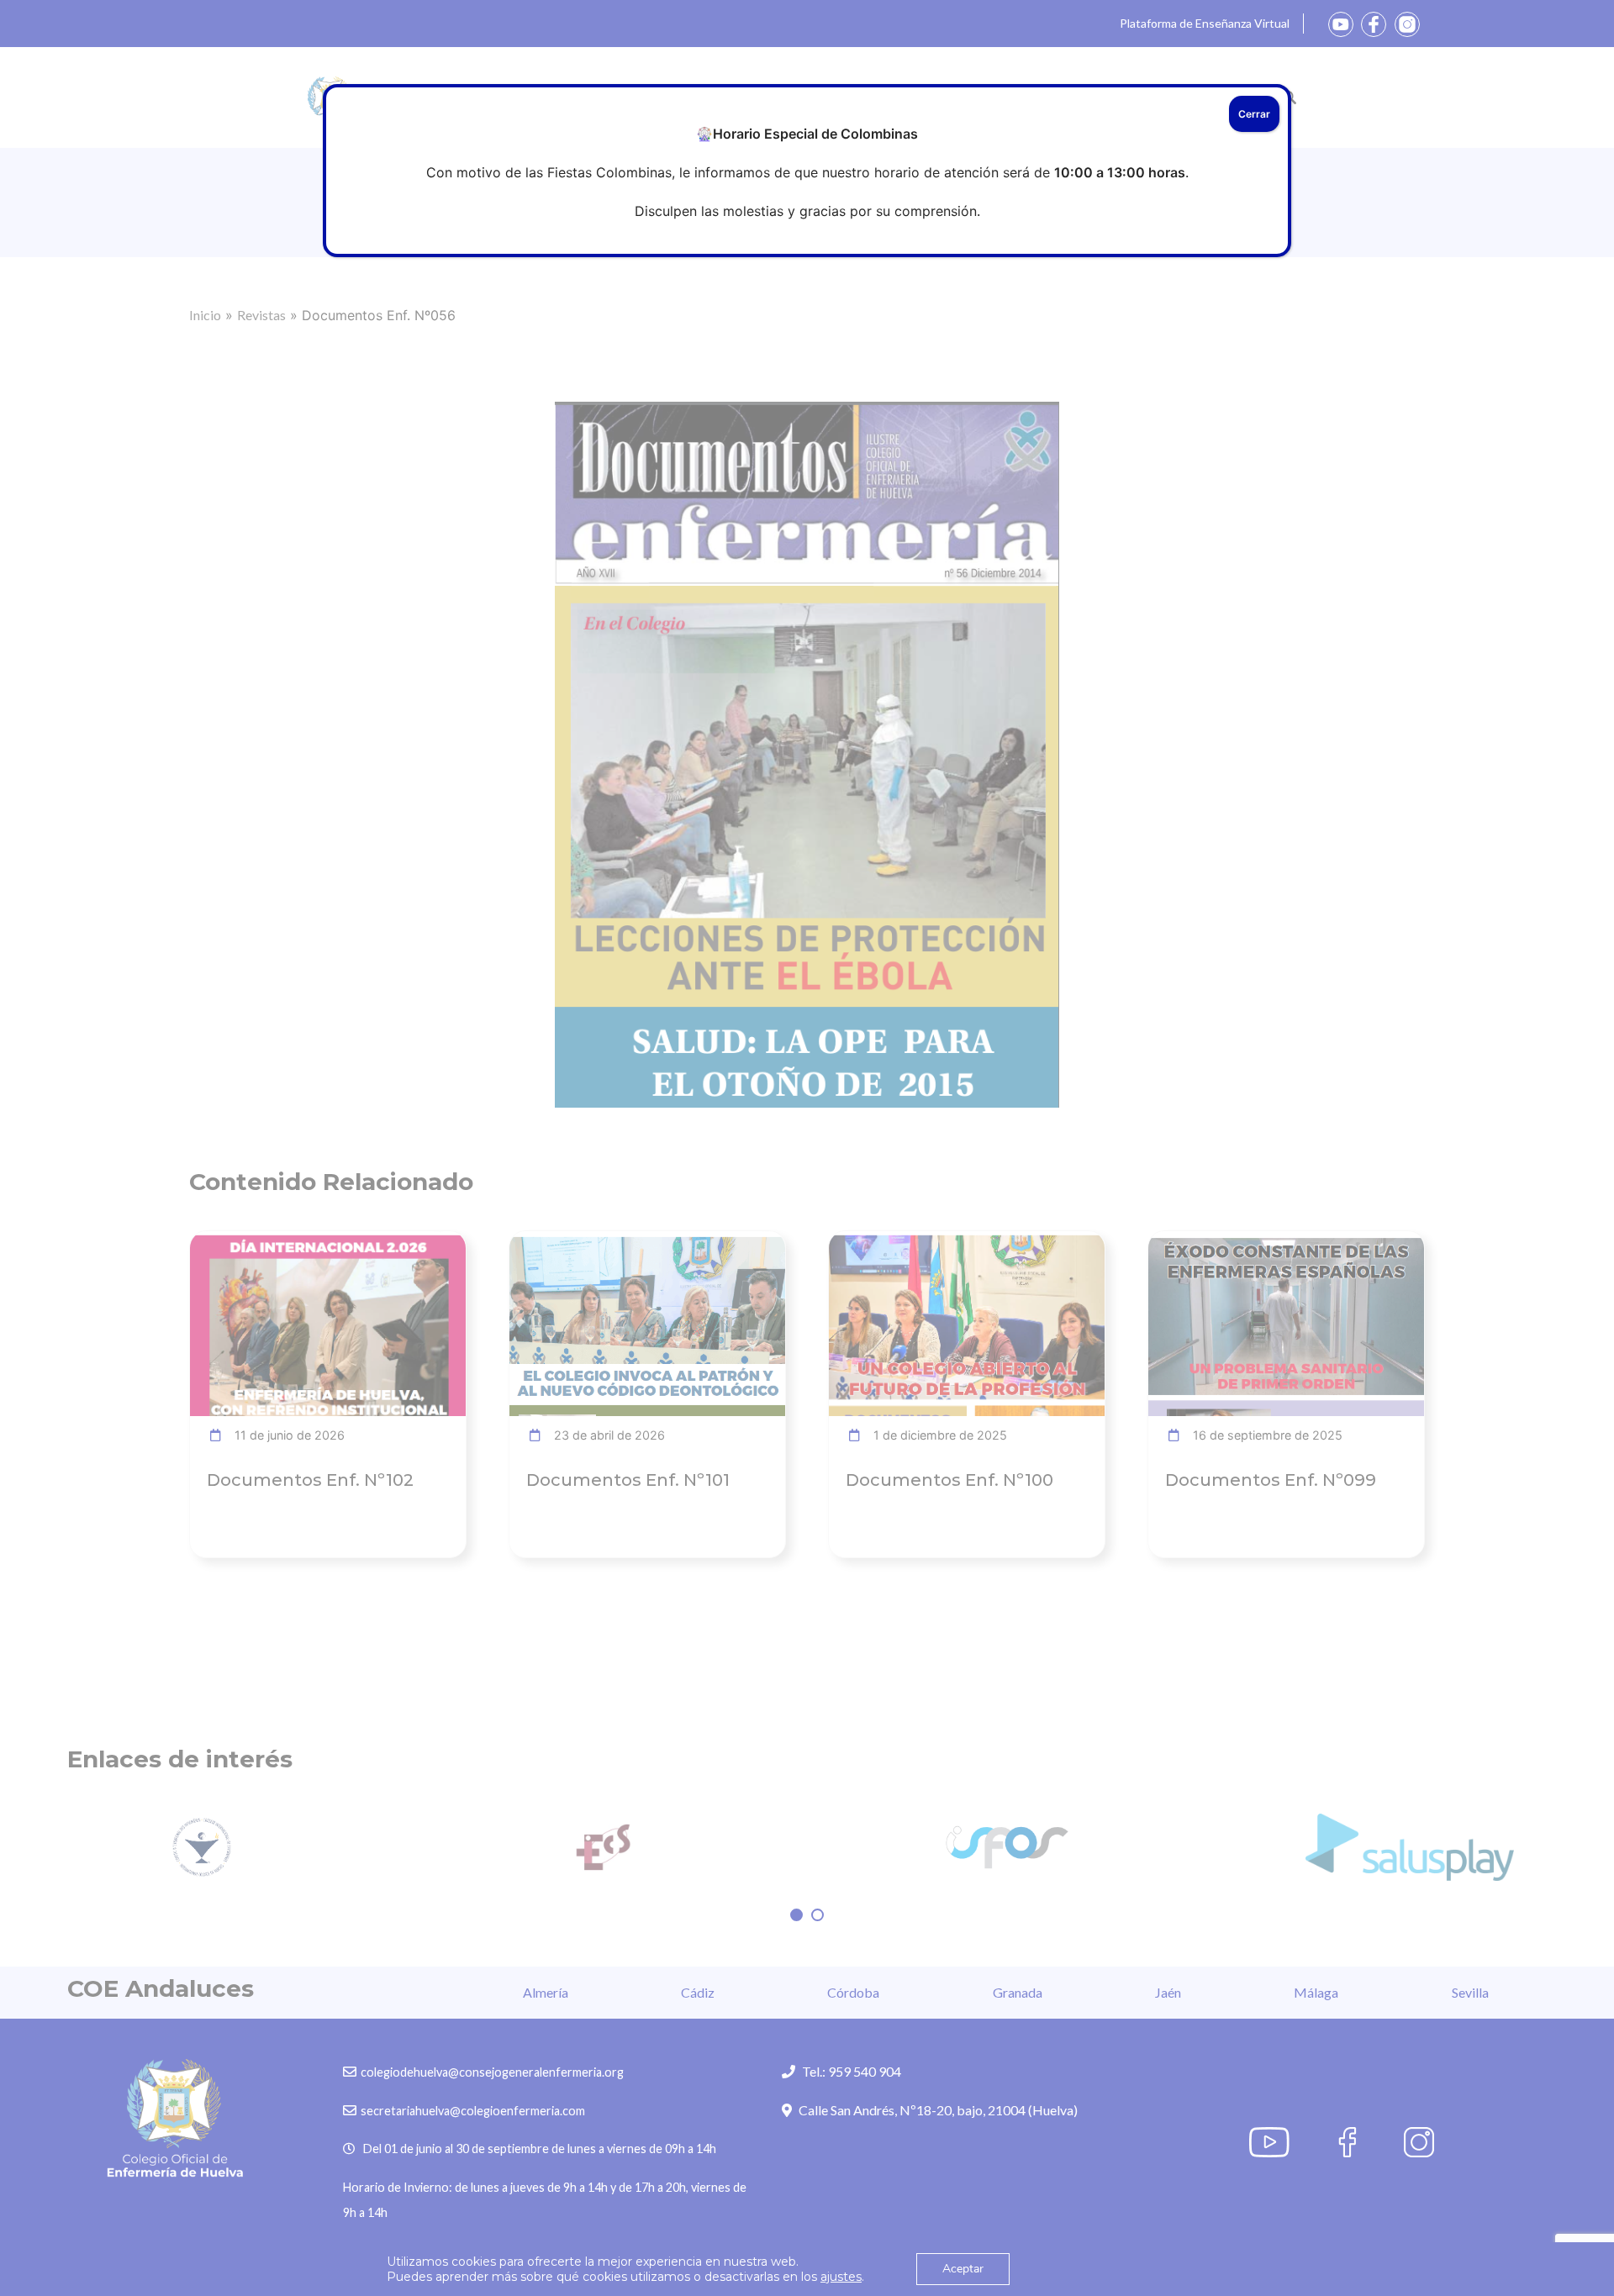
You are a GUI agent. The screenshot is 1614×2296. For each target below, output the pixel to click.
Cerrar (1254, 114)
